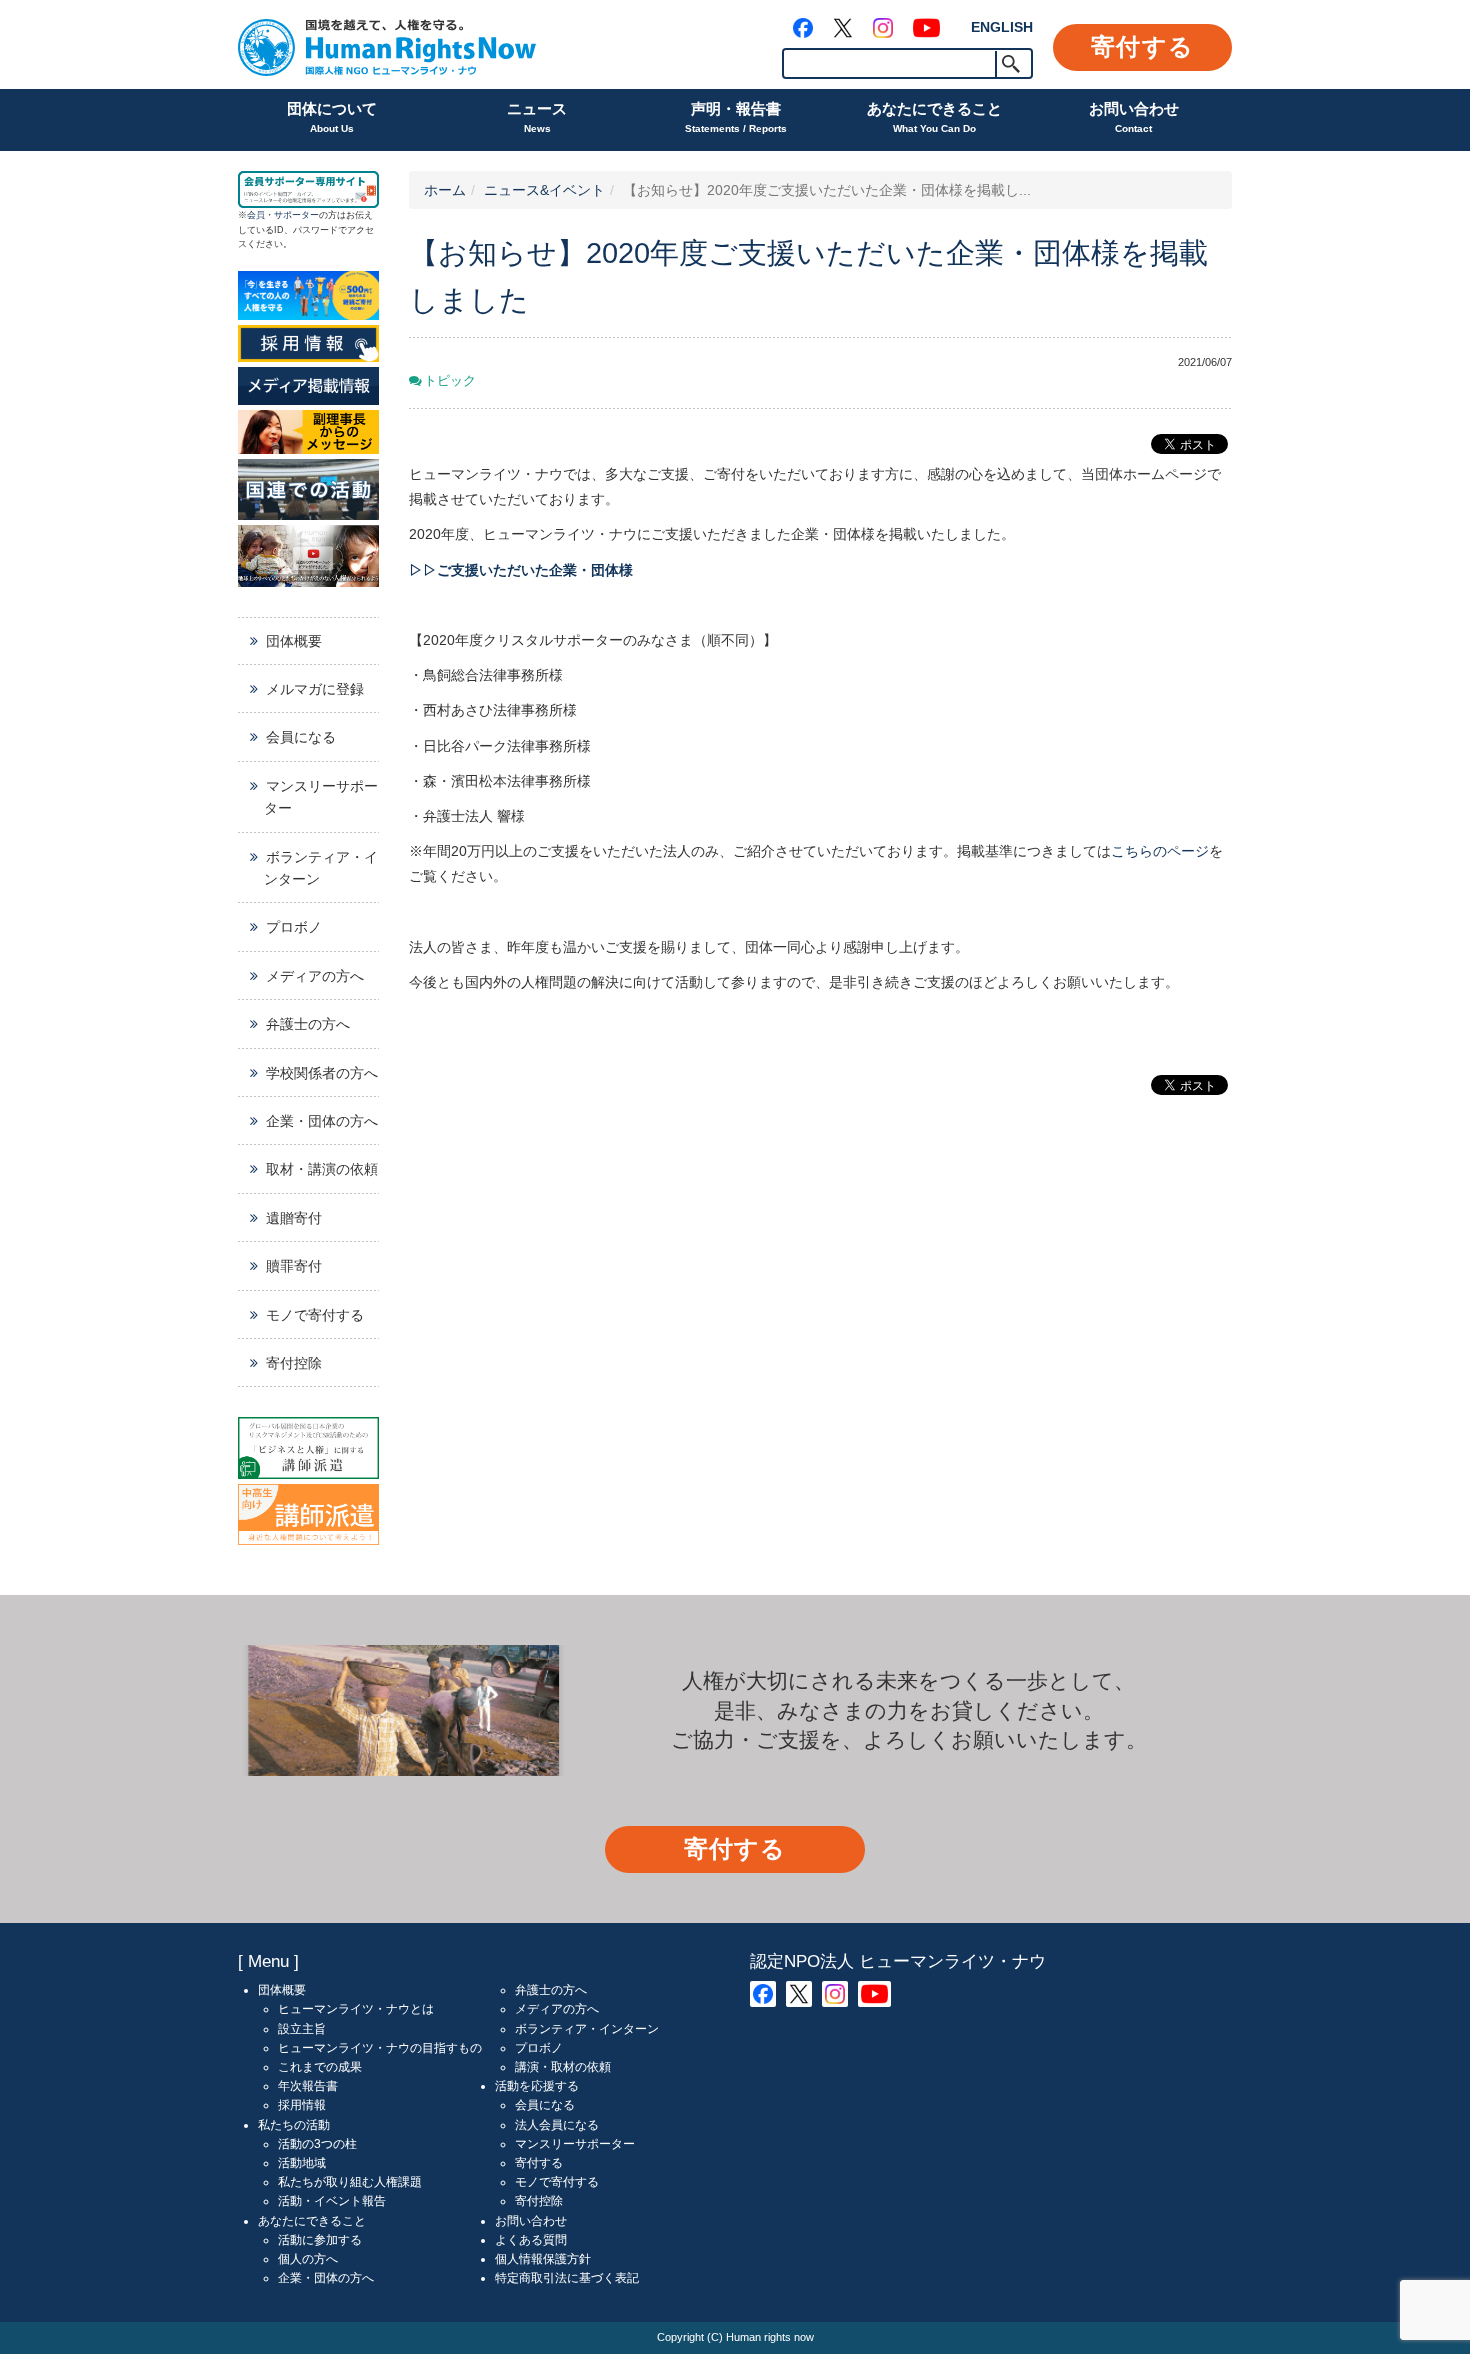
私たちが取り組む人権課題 (350, 2182)
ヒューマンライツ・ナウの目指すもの (380, 2048)
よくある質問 (531, 2240)
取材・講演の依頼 (322, 1169)
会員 (256, 215)
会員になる (301, 737)
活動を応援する (537, 2086)
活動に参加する (320, 2240)
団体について (332, 117)
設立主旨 (302, 2029)
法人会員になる (557, 2125)
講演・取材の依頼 (563, 2067)
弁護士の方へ (308, 1024)
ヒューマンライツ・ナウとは (356, 2009)
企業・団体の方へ (322, 1121)
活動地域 (302, 2163)
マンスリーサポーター (321, 797)
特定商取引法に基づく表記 (567, 2278)
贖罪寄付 (294, 1266)
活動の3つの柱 (317, 2144)
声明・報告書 (736, 117)
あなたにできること (934, 117)
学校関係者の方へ (322, 1073)
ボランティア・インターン (321, 868)
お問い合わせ (1134, 117)
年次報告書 (308, 2086)
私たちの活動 (294, 2125)
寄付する (1142, 46)
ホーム (445, 190)
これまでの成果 (320, 2067)
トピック (450, 381)
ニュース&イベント (544, 190)
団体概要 (294, 641)
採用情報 (302, 2105)
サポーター (296, 215)
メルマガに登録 (315, 689)
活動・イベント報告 (332, 2201)
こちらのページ (1160, 851)
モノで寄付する (315, 1315)
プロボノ (294, 927)
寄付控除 (294, 1363)
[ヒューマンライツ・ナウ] (387, 44)
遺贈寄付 (294, 1218)
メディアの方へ (315, 976)
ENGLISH (1002, 27)
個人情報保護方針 (543, 2259)
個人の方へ (308, 2259)
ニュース (537, 117)
